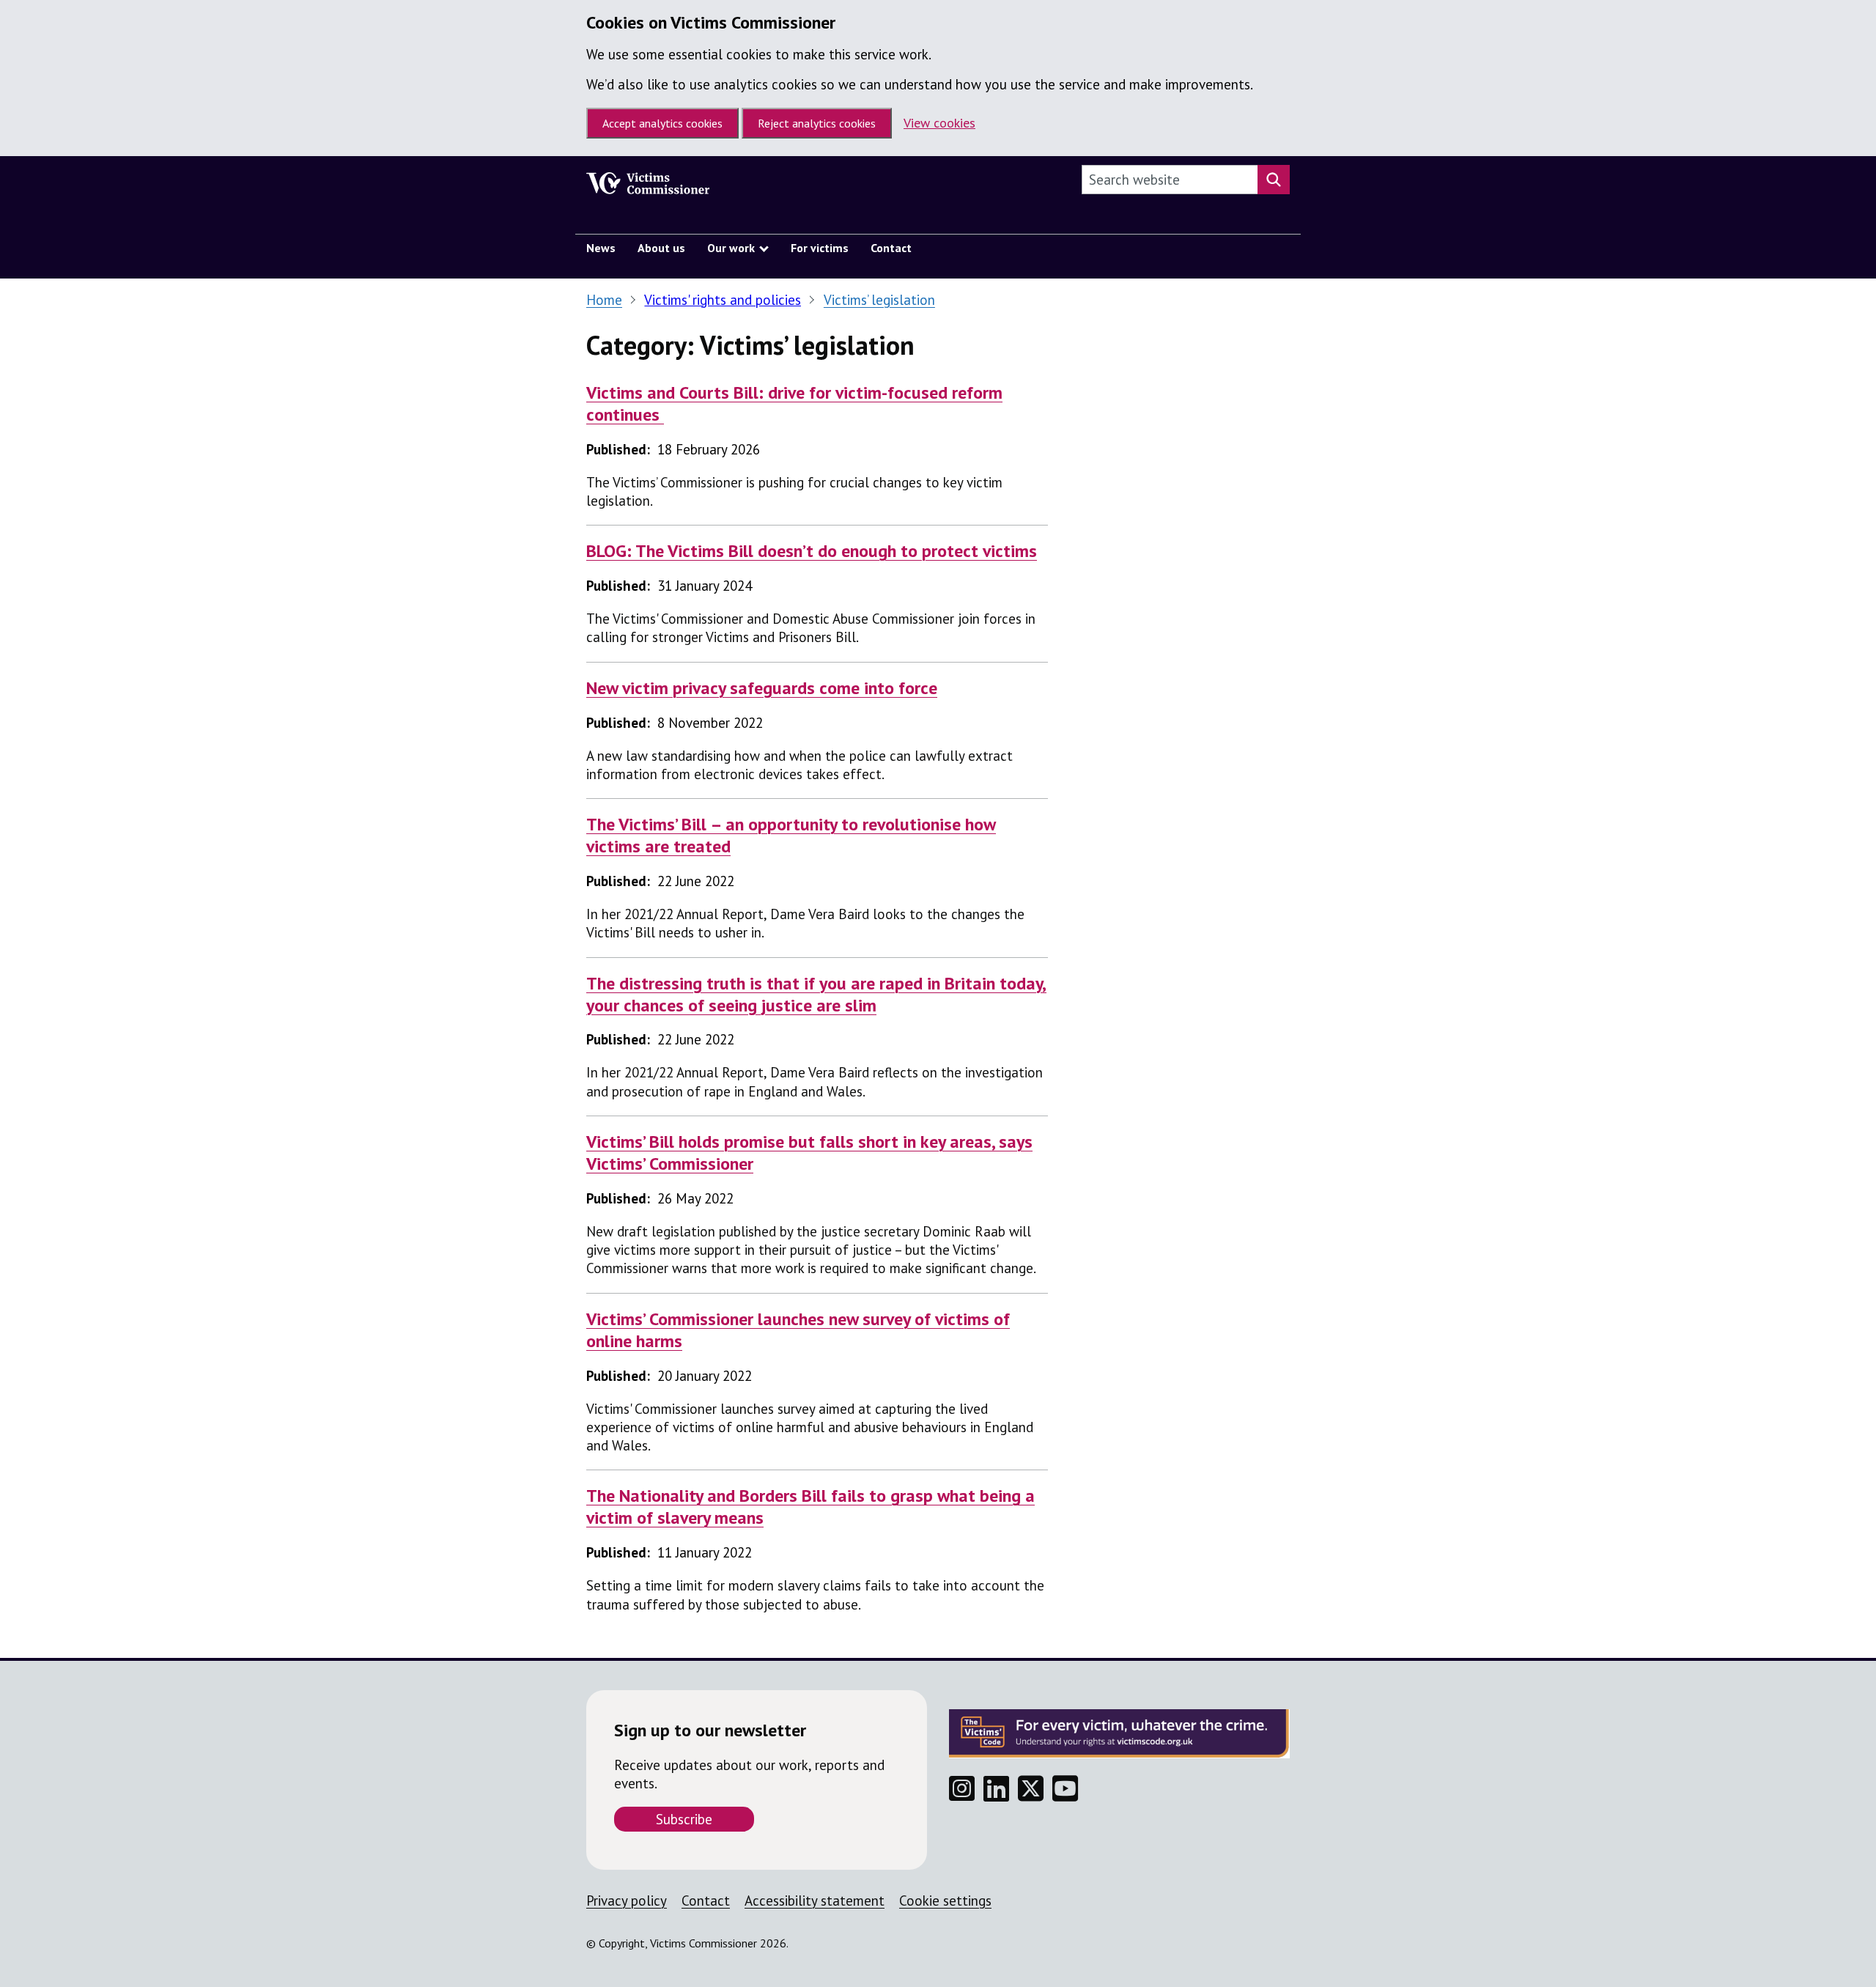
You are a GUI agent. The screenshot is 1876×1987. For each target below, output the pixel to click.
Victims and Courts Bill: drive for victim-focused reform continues (794, 403)
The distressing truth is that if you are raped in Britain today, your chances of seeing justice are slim (816, 994)
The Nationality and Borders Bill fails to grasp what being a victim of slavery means (810, 1507)
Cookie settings (945, 1901)
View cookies (939, 123)
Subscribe (684, 1819)
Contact (706, 1901)
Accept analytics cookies (662, 123)
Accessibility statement (815, 1901)
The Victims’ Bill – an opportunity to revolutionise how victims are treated (791, 835)
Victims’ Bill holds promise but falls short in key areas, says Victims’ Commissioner (809, 1153)
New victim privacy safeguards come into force (762, 688)
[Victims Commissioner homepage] (648, 187)
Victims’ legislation (879, 300)
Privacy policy (627, 1901)
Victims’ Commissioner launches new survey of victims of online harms (798, 1330)
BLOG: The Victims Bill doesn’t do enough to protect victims (812, 551)
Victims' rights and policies (723, 300)
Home (604, 300)
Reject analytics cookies (817, 123)
